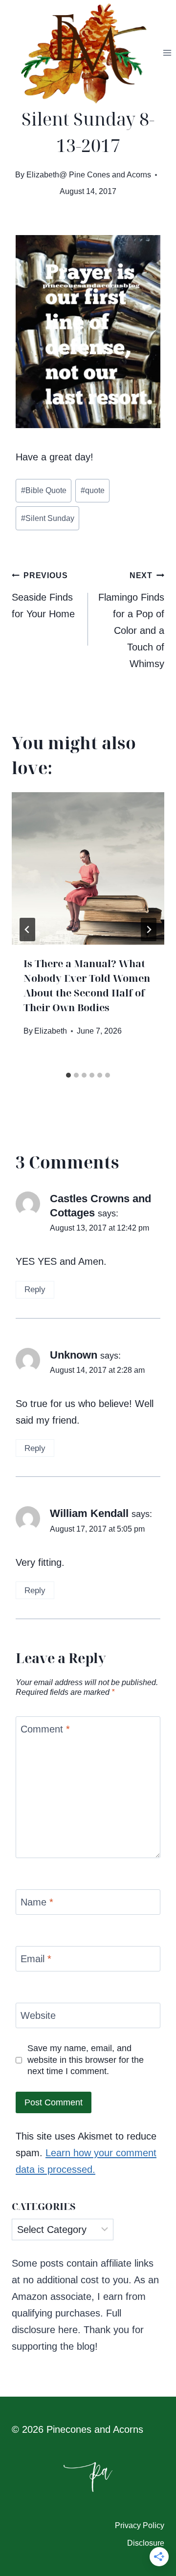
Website (38, 2015)
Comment (45, 1729)
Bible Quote (44, 490)
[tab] (68, 1075)
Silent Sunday (48, 518)
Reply (35, 1289)
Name (37, 1902)
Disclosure (146, 2543)
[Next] (149, 930)
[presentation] (88, 868)
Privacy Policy (140, 2525)
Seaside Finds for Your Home (43, 595)
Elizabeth (51, 1031)
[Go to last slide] (27, 930)
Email (36, 1959)
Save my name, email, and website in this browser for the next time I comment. (86, 2060)
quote (93, 490)
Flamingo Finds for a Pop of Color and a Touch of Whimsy (131, 620)
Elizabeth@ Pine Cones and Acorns (89, 175)
